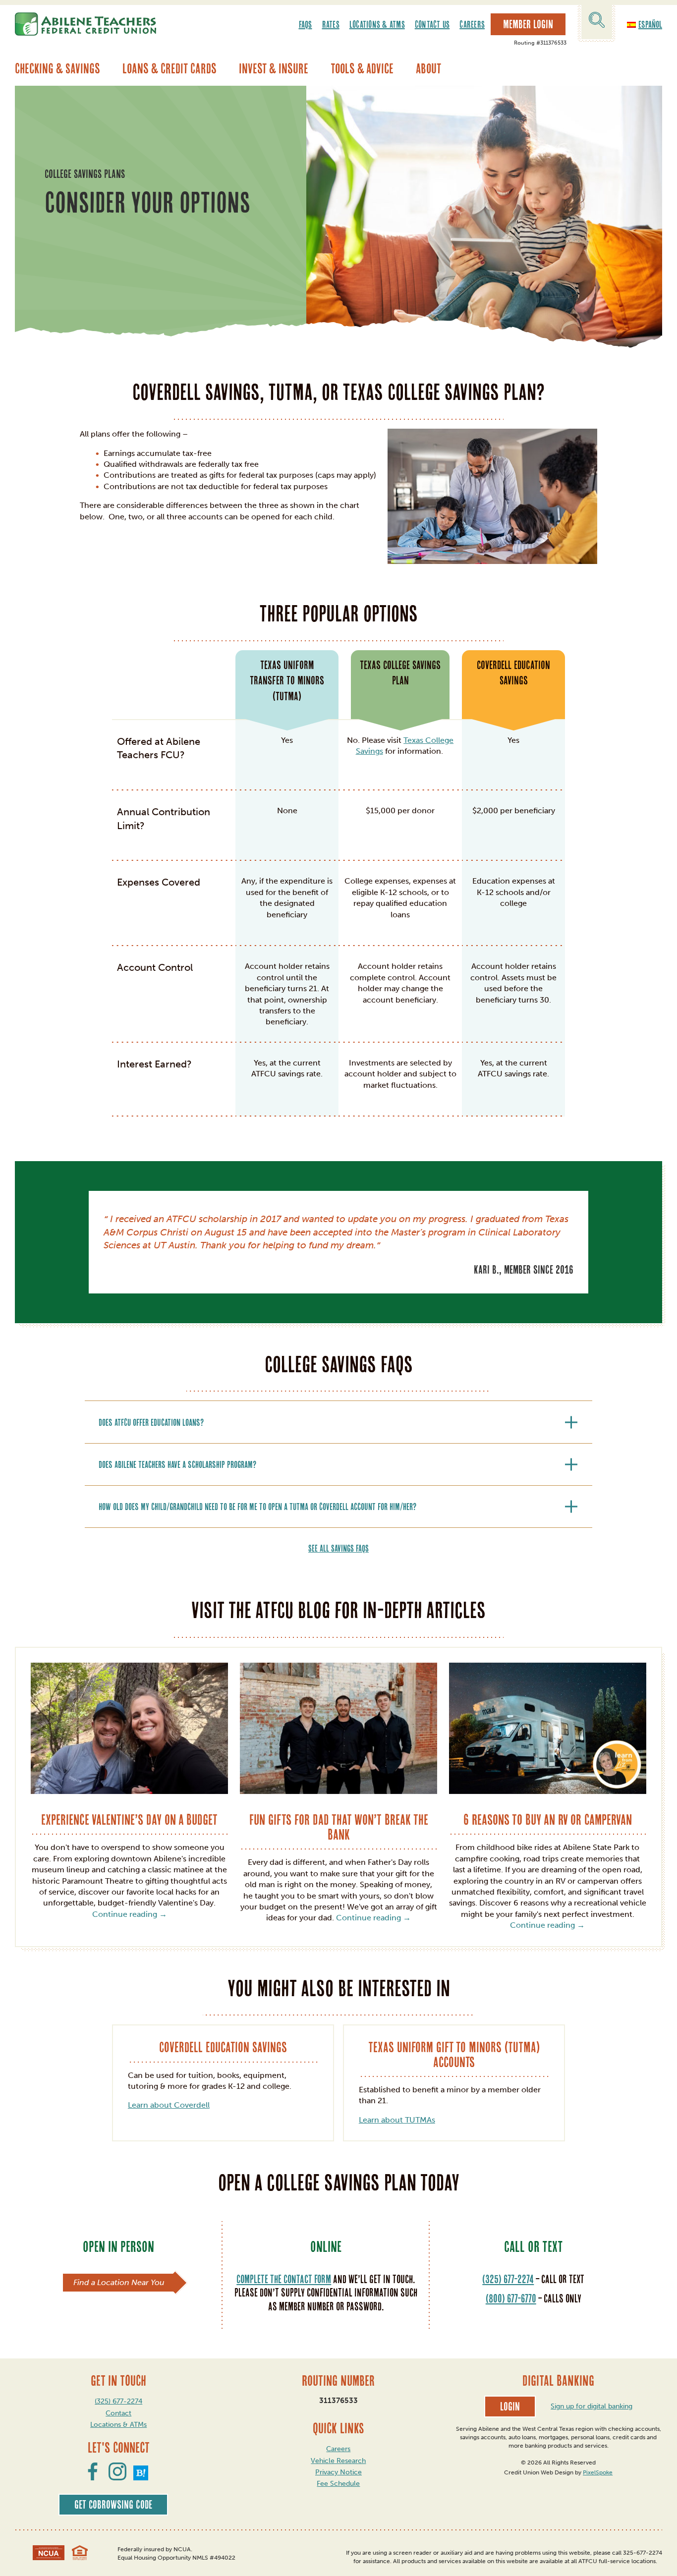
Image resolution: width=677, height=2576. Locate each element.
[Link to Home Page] (85, 24)
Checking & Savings (57, 68)
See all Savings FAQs (338, 1548)
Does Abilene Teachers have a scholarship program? (177, 1464)
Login (510, 2407)
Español (650, 24)
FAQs (306, 24)
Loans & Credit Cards (169, 68)
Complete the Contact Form (284, 2279)
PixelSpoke (598, 2472)
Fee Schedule (338, 2484)
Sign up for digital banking (592, 2406)
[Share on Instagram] (117, 2477)
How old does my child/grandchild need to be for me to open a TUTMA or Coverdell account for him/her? (257, 1507)
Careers (472, 24)
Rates (331, 24)
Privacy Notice (338, 2472)
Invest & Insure (274, 68)
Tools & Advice (362, 68)
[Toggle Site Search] (597, 22)
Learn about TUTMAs (397, 2120)
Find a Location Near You (119, 2282)
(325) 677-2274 (508, 2279)
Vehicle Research (338, 2461)
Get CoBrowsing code (113, 2505)
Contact (118, 2413)
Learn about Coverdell (169, 2105)
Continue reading (130, 1914)
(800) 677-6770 (511, 2298)
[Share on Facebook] (93, 2477)
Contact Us (432, 24)
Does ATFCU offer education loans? (151, 1422)
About (428, 68)
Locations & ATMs (377, 24)
